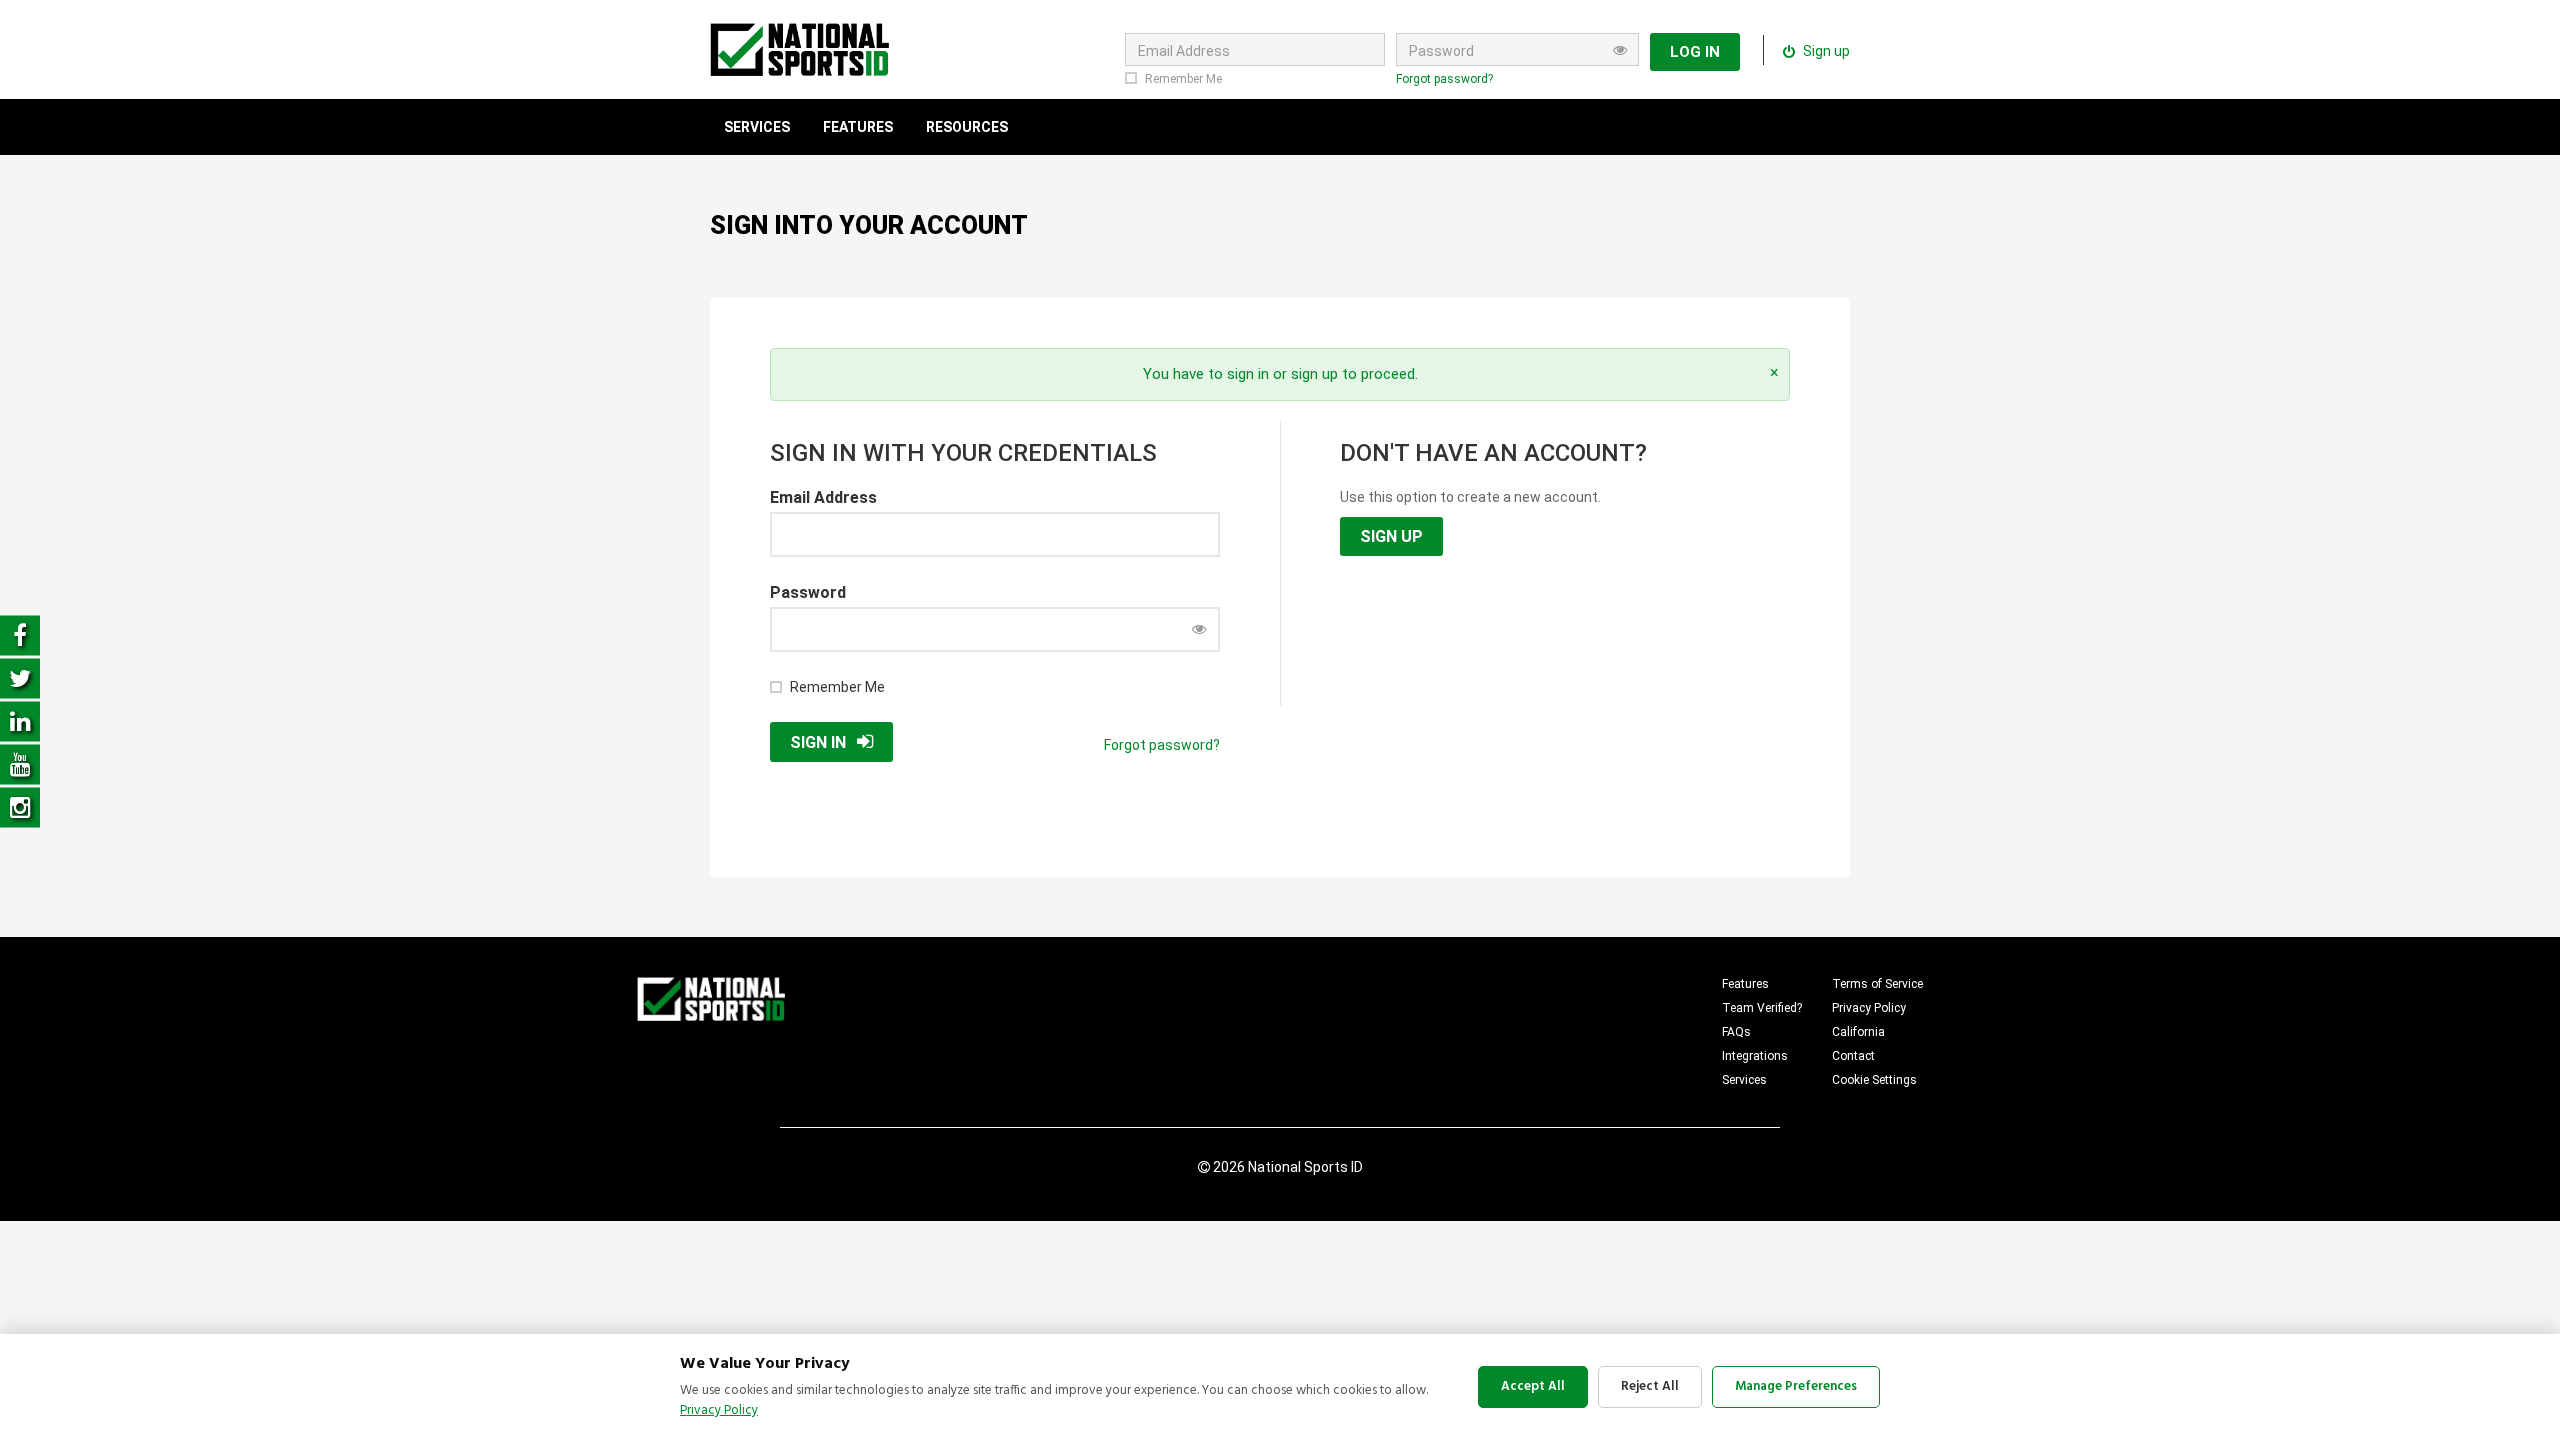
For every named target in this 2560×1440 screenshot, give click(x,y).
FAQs (1736, 1032)
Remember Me (1183, 79)
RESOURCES (967, 127)
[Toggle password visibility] (1620, 50)
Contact (1853, 1056)
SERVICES (757, 127)
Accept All (1533, 1386)
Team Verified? (1762, 1008)
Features (1745, 984)
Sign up (1825, 51)
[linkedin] (20, 720)
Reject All (1650, 1386)
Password (808, 592)
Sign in (818, 742)
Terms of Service (1877, 984)
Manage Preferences (1796, 1386)
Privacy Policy (1869, 1008)
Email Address (823, 497)
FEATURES (858, 127)
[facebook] (20, 634)
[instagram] (20, 806)
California (1858, 1032)
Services (1744, 1080)
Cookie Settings (1874, 1080)
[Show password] (1199, 629)
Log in (1695, 52)
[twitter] (20, 677)
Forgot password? (1444, 79)
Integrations (1755, 1056)
